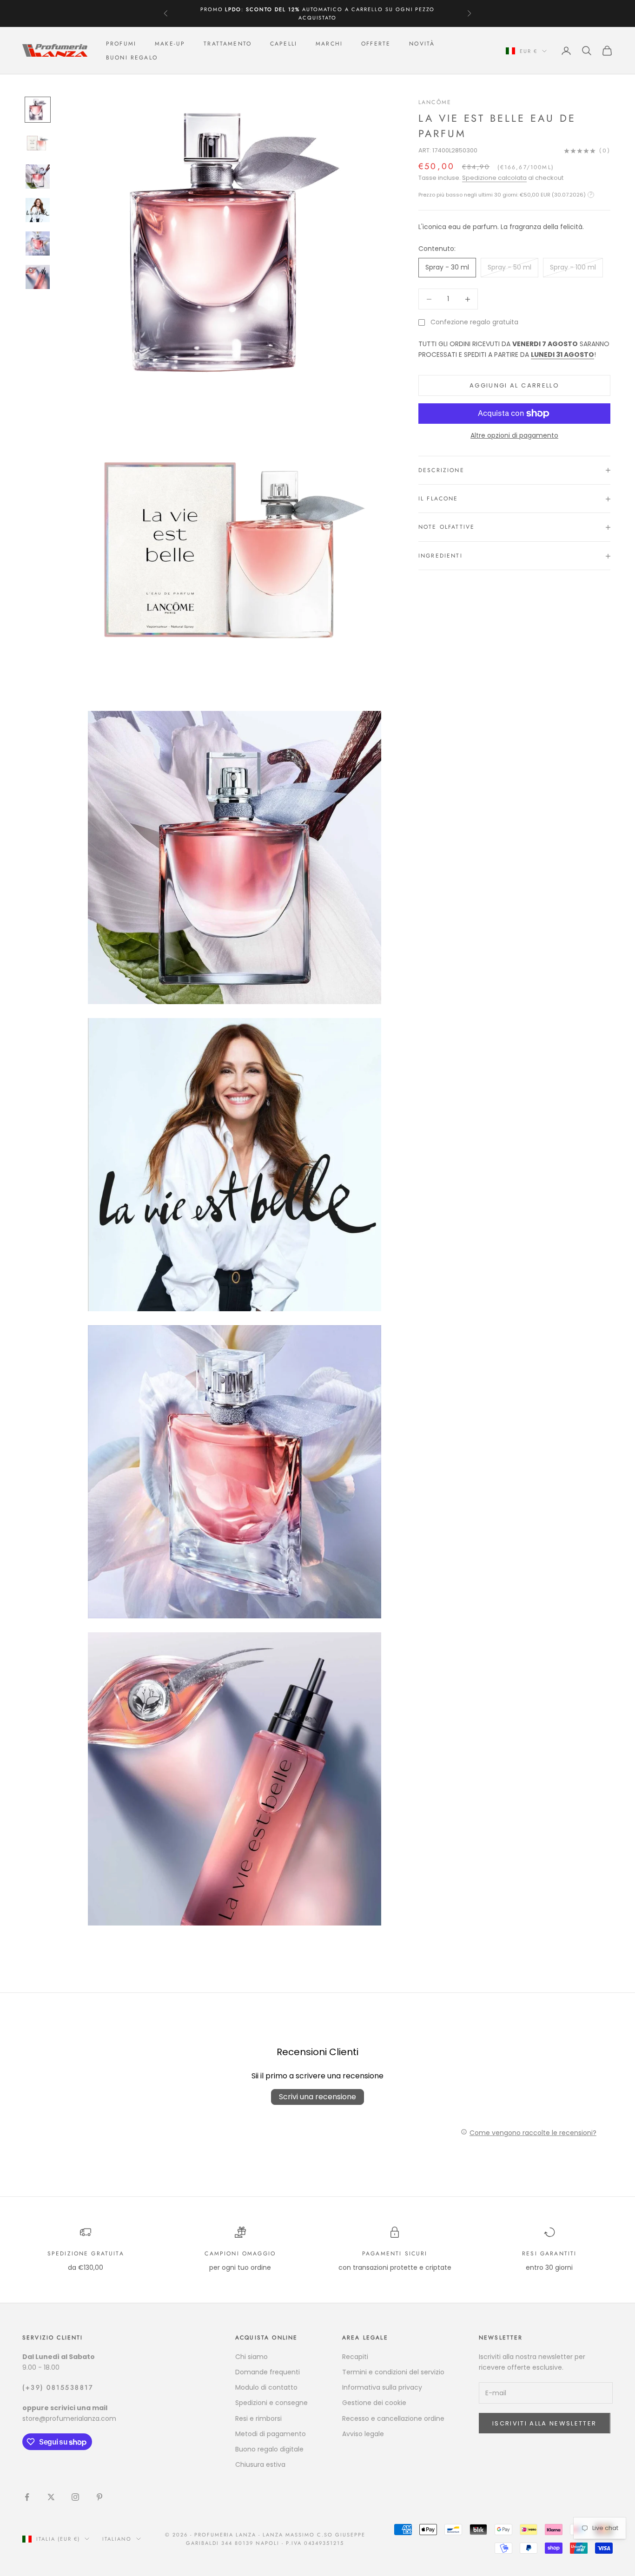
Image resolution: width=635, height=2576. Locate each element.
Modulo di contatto (266, 2387)
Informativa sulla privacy (382, 2387)
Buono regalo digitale (269, 2449)
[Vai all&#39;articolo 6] (38, 277)
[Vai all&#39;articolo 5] (38, 243)
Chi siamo (251, 2357)
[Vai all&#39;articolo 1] (38, 110)
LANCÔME (435, 102)
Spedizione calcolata (494, 178)
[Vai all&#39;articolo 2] (38, 143)
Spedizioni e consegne (271, 2403)
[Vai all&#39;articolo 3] (38, 177)
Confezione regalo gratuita (474, 322)
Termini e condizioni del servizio (393, 2372)
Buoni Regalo (132, 58)
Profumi (121, 44)
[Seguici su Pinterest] (99, 2497)
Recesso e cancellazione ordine (393, 2418)
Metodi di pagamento (271, 2434)
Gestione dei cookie (374, 2403)
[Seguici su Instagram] (75, 2497)
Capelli (284, 44)
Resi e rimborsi (258, 2418)
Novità (422, 44)
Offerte (376, 44)
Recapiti (355, 2357)
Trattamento (228, 44)
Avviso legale (363, 2434)
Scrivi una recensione (317, 2097)
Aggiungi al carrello (514, 385)
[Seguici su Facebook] (27, 2497)
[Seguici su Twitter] (51, 2497)
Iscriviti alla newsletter (545, 2423)
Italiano (117, 2539)
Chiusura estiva (260, 2464)
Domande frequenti (268, 2372)
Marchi (329, 44)
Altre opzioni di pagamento (514, 435)
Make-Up (170, 44)
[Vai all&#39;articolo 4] (38, 210)
